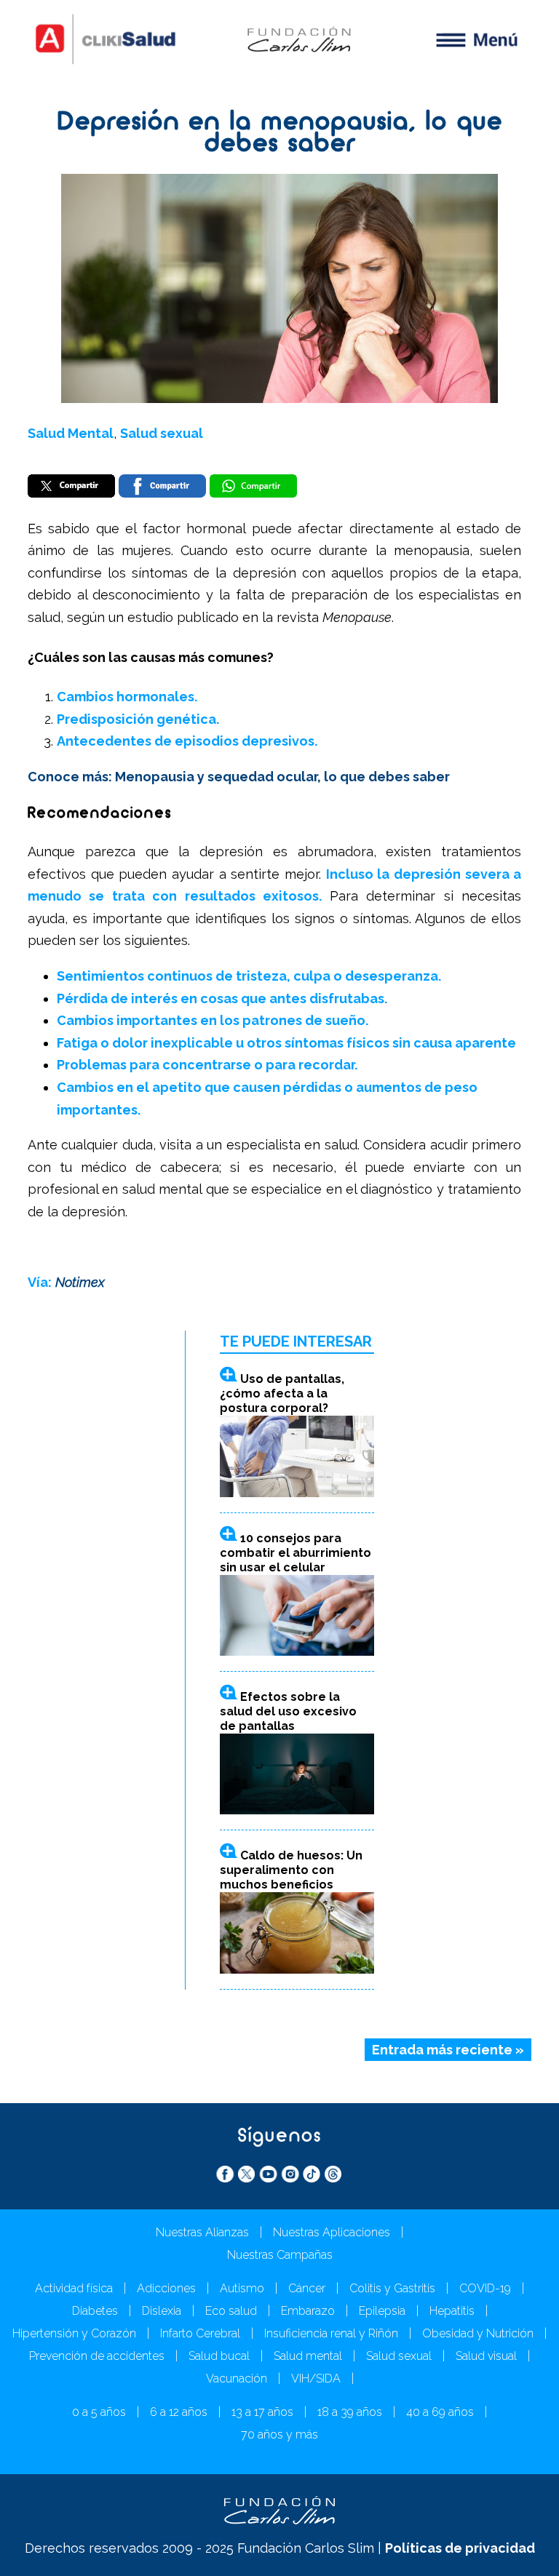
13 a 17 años (262, 2412)
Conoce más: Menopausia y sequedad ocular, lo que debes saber (239, 777)
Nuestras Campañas (280, 2255)
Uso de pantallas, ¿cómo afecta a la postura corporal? (282, 1393)
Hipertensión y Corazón (74, 2333)
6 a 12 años (179, 2412)
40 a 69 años (440, 2412)
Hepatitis (452, 2311)
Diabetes (95, 2311)
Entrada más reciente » (448, 2050)
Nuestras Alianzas (202, 2232)
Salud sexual (162, 433)
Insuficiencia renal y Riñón (331, 2333)
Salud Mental (71, 433)
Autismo (242, 2288)
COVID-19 (485, 2288)
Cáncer (307, 2288)
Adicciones (166, 2288)
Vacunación (237, 2378)
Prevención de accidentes (97, 2356)
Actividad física (74, 2288)
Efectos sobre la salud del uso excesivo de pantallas (288, 1711)
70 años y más (279, 2435)
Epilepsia (382, 2311)
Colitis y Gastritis (392, 2288)
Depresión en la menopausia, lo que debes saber (280, 134)
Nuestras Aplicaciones (332, 2232)
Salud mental (308, 2356)
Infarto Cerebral (200, 2333)
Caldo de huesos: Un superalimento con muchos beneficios (291, 1870)
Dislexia (162, 2311)
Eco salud (231, 2311)
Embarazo (308, 2311)
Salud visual (486, 2356)
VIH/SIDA (316, 2378)
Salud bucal (219, 2356)
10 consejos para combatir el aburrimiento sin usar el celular (296, 1553)
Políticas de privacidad (460, 2548)
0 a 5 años (99, 2412)
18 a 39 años (350, 2412)
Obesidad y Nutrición (478, 2333)
